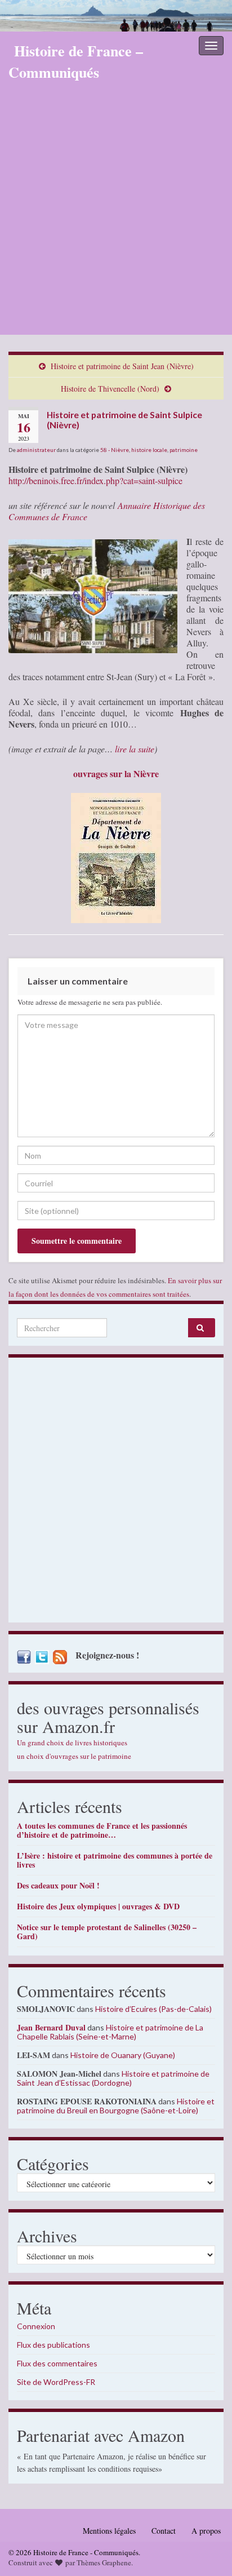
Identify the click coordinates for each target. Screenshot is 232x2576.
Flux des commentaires (57, 2363)
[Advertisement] (116, 213)
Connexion (36, 2326)
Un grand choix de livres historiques (72, 1743)
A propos (206, 2531)
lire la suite (135, 749)
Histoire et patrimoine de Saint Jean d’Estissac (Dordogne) (113, 2078)
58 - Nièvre (115, 450)
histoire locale (149, 450)
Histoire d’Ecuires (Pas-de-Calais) (153, 2009)
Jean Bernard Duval (51, 2027)
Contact (164, 2531)
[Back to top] (207, 2551)
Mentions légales (109, 2531)
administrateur (36, 450)
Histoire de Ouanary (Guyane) (123, 2055)
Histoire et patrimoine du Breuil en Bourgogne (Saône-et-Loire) (116, 2106)
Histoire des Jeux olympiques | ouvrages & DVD (98, 1906)
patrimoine (184, 450)
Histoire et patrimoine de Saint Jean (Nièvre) (122, 366)
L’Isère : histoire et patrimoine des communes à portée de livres (115, 1860)
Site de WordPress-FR (56, 2382)
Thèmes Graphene (104, 2562)
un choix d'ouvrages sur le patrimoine (74, 1756)
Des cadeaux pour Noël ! (58, 1885)
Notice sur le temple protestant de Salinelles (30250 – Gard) (107, 1932)
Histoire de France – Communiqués (76, 61)
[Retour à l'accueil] (116, 16)
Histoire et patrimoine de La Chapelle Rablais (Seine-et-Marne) (110, 2032)
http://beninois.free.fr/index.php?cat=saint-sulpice (95, 480)
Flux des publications (53, 2345)
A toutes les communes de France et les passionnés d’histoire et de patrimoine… (102, 1830)
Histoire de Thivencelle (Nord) (110, 389)
